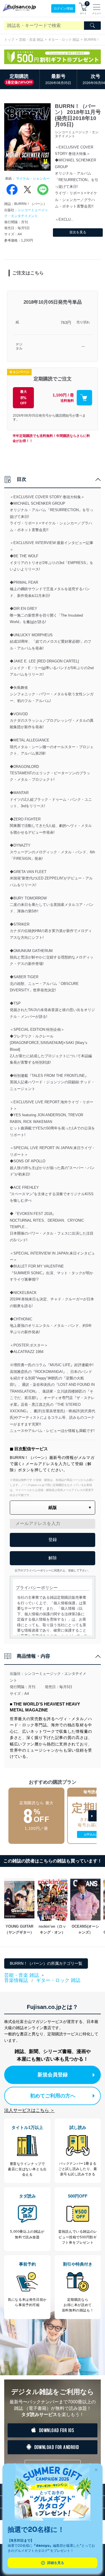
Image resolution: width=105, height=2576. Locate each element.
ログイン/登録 (63, 8)
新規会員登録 (53, 2075)
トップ (9, 40)
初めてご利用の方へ (53, 2096)
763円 (66, 322)
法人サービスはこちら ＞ (29, 2110)
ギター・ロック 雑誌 (64, 40)
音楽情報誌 (16, 1980)
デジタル (19, 347)
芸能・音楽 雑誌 (31, 40)
